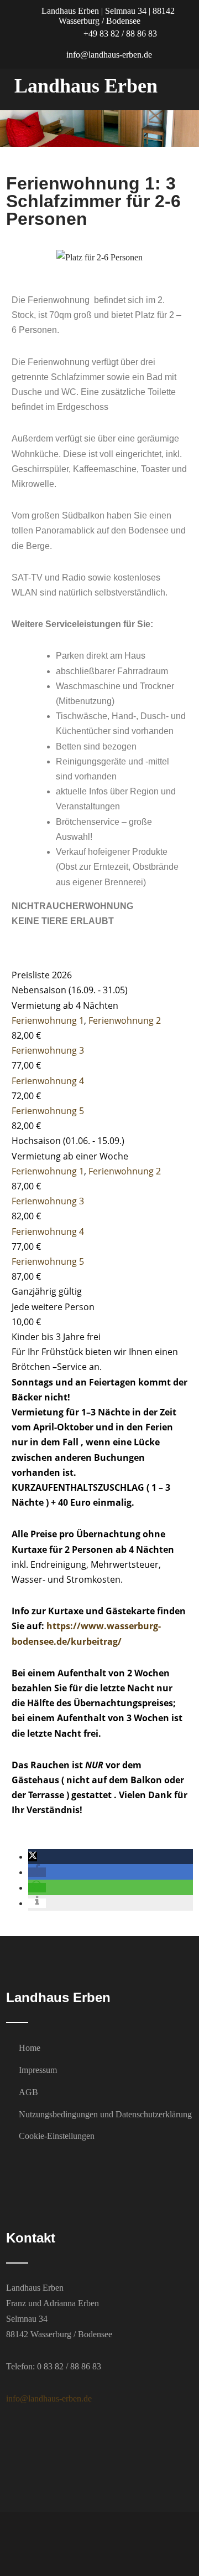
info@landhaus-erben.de (108, 55)
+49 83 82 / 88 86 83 (119, 34)
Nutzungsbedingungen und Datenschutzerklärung (105, 2114)
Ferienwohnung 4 (48, 1081)
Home (30, 2048)
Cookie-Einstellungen (57, 2136)
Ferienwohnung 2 (125, 1020)
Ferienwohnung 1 (48, 1020)
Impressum (38, 2070)
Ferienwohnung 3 (48, 1050)
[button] (22, 257)
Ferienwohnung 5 (48, 1111)
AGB (28, 2092)
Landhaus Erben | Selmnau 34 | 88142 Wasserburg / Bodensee (107, 16)
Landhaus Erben (86, 86)
